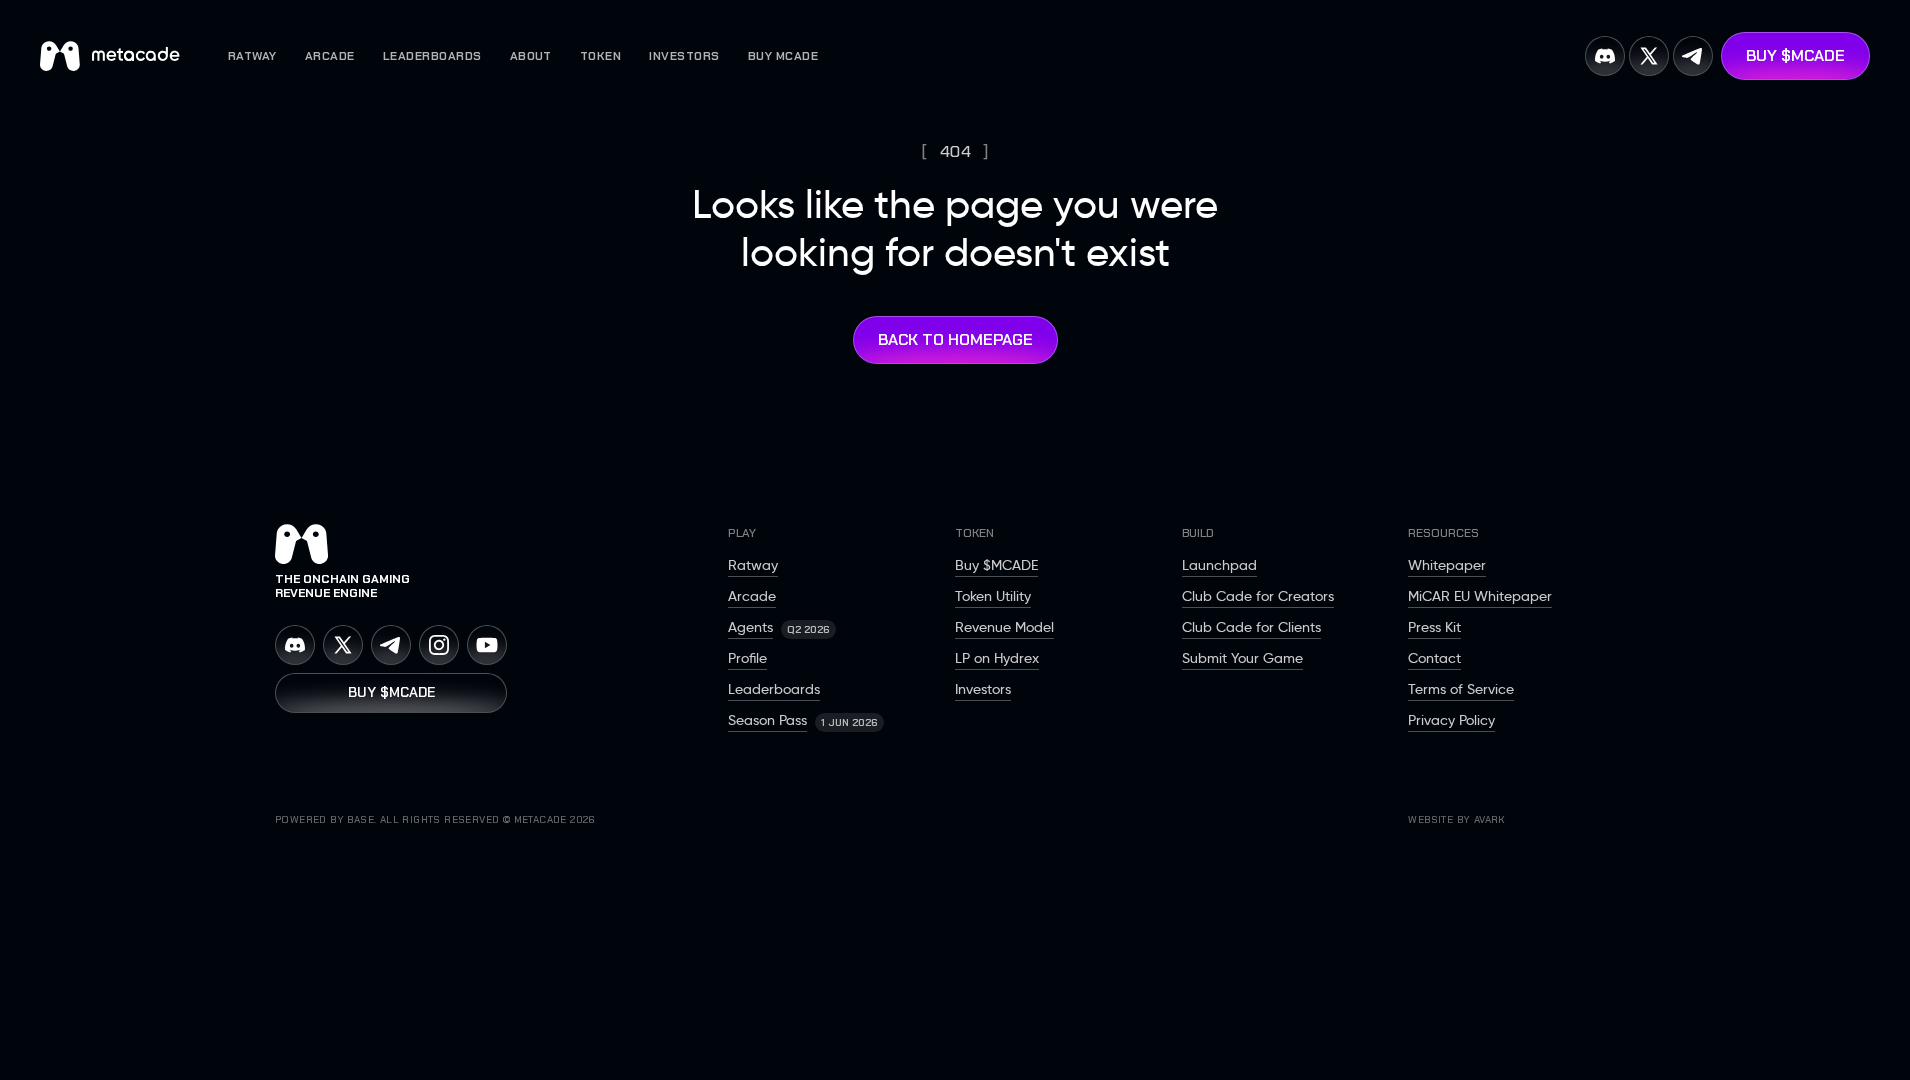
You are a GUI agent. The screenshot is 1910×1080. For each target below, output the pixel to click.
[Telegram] (391, 645)
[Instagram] (439, 645)
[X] (343, 645)
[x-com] (1649, 56)
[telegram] (1693, 56)
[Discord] (295, 645)
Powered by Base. (325, 819)
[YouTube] (487, 645)
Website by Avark (1456, 819)
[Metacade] (501, 544)
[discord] (1605, 56)
